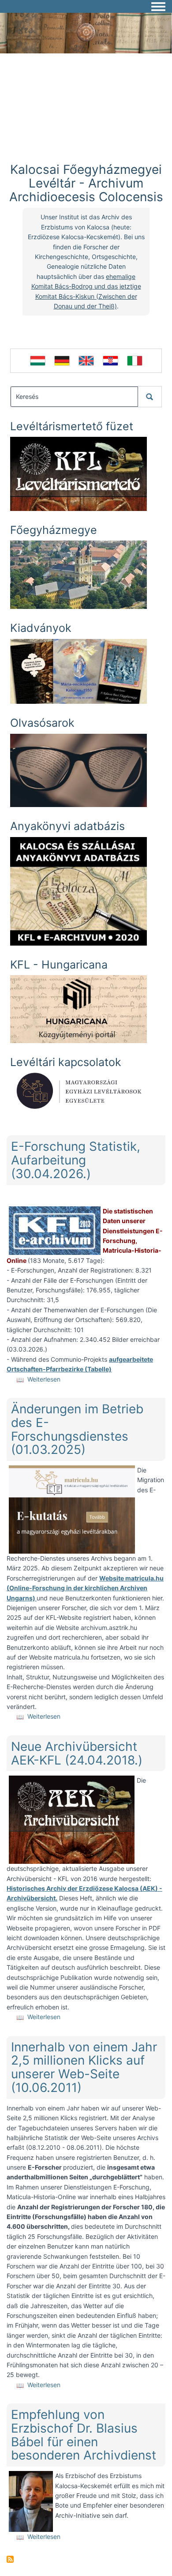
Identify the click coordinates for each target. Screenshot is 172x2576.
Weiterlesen (44, 1379)
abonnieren (10, 2559)
